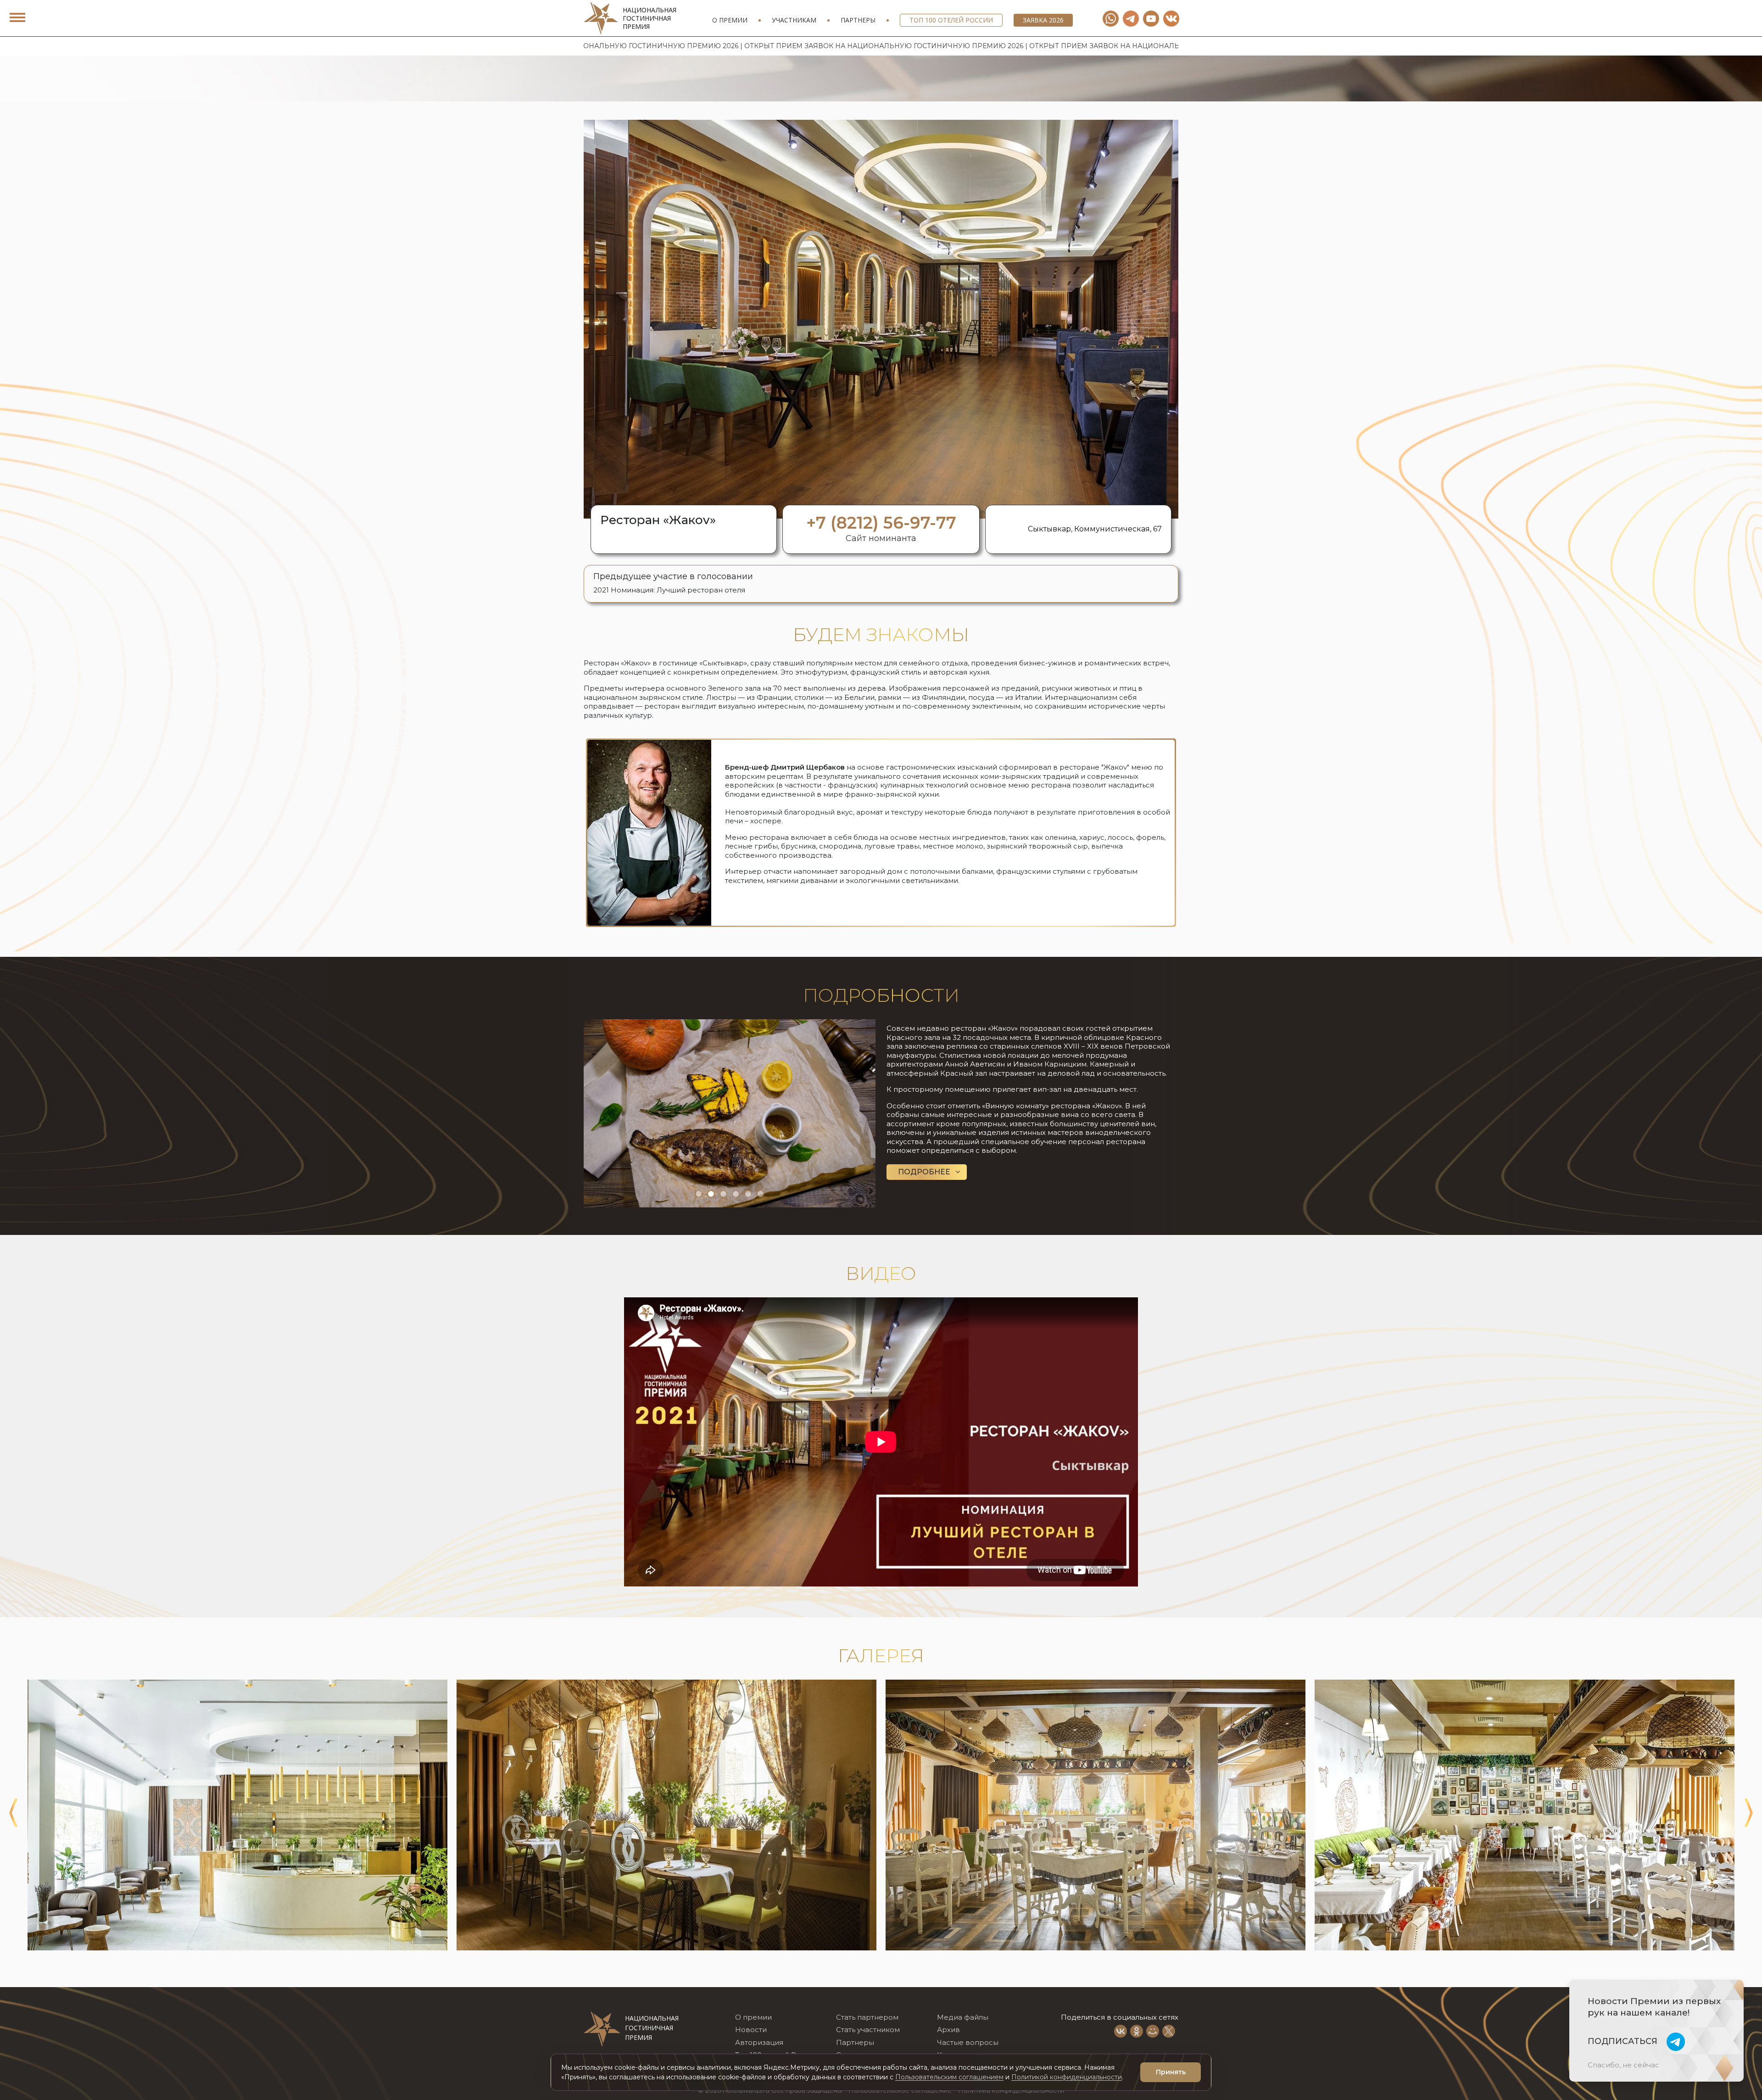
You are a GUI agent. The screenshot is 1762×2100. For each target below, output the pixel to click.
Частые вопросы (968, 2042)
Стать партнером (867, 2017)
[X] (1169, 2031)
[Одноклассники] (1137, 2031)
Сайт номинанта (881, 538)
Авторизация (759, 2042)
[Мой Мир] (1153, 2031)
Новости (751, 2030)
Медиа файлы (963, 2017)
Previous (13, 1813)
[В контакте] (1171, 19)
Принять (1171, 2072)
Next (1749, 1813)
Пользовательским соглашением (949, 2077)
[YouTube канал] (1151, 19)
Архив (948, 2030)
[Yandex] (1131, 19)
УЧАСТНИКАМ (794, 20)
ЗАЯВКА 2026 (1043, 20)
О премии (730, 20)
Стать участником (868, 2030)
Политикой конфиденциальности (1067, 2077)
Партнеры (858, 20)
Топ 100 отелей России (951, 20)
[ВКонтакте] (1121, 2031)
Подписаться (1623, 2041)
